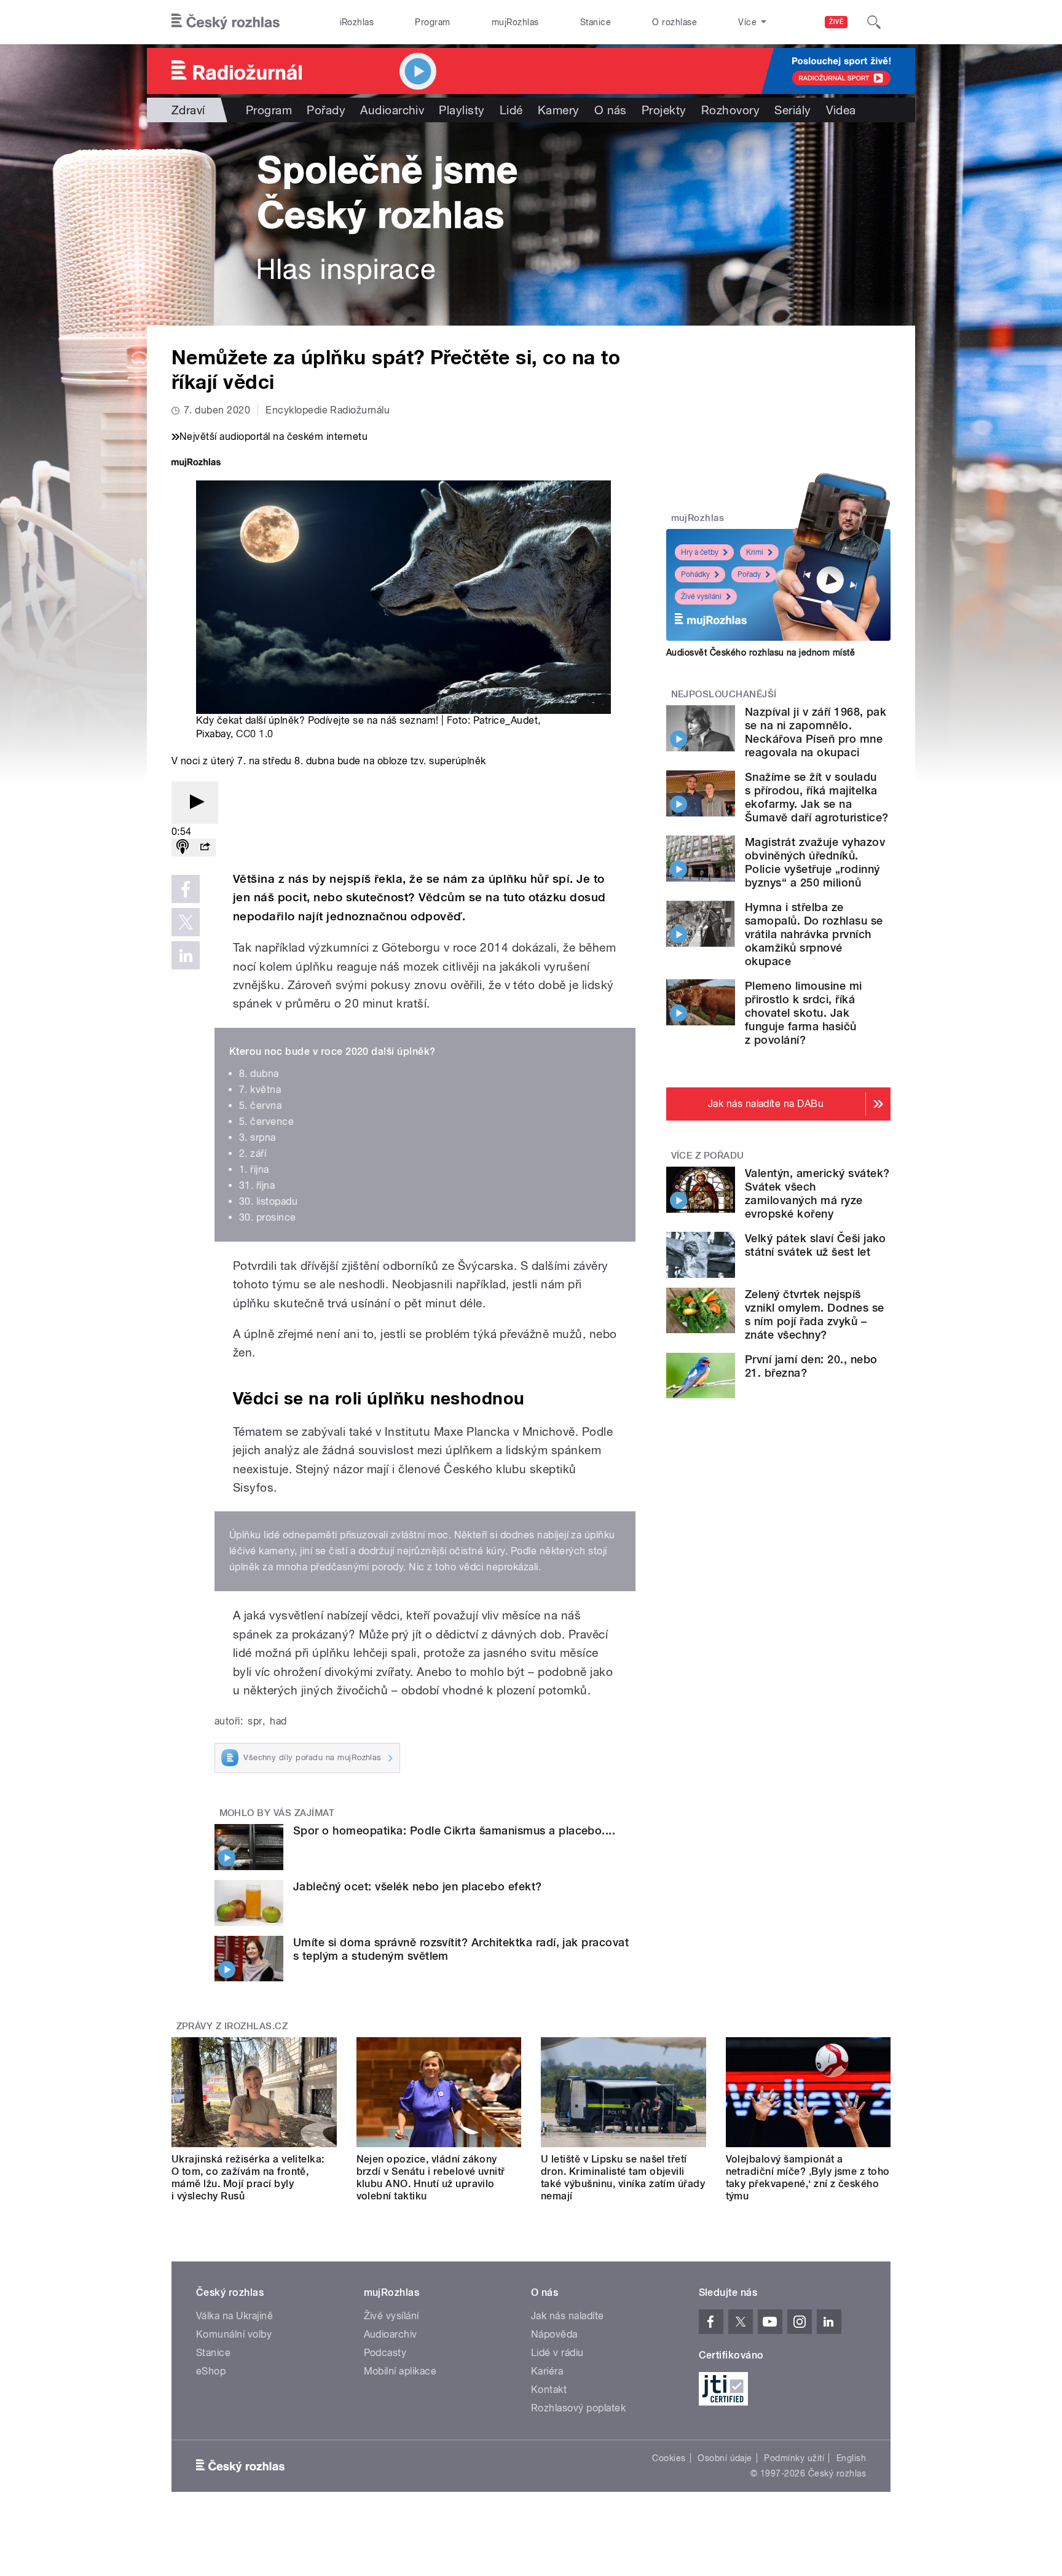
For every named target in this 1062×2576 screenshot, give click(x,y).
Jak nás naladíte (568, 2316)
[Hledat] (874, 22)
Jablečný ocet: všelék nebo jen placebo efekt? (418, 1886)
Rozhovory (730, 110)
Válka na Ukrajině (234, 2316)
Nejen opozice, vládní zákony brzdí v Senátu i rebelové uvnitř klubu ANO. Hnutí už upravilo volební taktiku (431, 2178)
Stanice (596, 22)
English (851, 2458)
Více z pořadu (708, 1156)
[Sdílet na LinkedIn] (186, 955)
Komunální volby (234, 2334)
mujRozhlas (515, 22)
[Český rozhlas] (226, 22)
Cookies (669, 2458)
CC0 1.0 (254, 734)
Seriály (793, 110)
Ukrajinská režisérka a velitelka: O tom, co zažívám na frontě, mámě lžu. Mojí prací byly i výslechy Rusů (248, 2178)
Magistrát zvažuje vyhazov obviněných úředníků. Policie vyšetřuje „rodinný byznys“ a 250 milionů (815, 862)
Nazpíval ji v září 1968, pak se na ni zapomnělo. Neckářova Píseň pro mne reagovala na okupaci (816, 732)
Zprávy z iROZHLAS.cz (232, 2026)
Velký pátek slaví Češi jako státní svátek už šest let (816, 1245)
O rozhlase (675, 22)
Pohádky (695, 574)
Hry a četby (700, 552)
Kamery (559, 110)
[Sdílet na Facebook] (186, 889)
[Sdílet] (205, 848)
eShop (211, 2371)
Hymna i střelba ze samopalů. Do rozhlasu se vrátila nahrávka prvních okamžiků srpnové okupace (814, 934)
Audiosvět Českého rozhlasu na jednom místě (761, 652)
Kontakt (549, 2390)
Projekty (664, 110)
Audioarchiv (392, 110)
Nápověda (554, 2334)
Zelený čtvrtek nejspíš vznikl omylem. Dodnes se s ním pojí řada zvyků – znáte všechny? (815, 1314)
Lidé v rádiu (557, 2353)
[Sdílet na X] (186, 922)
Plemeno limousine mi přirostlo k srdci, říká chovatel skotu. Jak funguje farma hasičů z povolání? (804, 1013)
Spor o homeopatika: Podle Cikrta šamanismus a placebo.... (454, 1830)
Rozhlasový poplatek (578, 2408)
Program (432, 22)
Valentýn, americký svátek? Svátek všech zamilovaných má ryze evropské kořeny (817, 1193)
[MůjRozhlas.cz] (196, 464)
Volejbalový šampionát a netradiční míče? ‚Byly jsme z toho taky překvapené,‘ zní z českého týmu (808, 2178)
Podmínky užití (794, 2458)
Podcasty (385, 2353)
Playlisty (462, 110)
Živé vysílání (701, 597)
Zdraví (188, 110)
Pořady (326, 110)
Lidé (511, 110)
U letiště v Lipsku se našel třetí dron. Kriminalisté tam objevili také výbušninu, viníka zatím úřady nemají (623, 2178)
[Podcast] (183, 848)
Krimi (755, 552)
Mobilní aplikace (400, 2371)
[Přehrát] (195, 803)
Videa (841, 110)
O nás (611, 110)
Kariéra (547, 2371)
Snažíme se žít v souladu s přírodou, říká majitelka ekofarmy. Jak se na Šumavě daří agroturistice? (816, 797)
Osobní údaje (725, 2458)
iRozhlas (357, 22)
